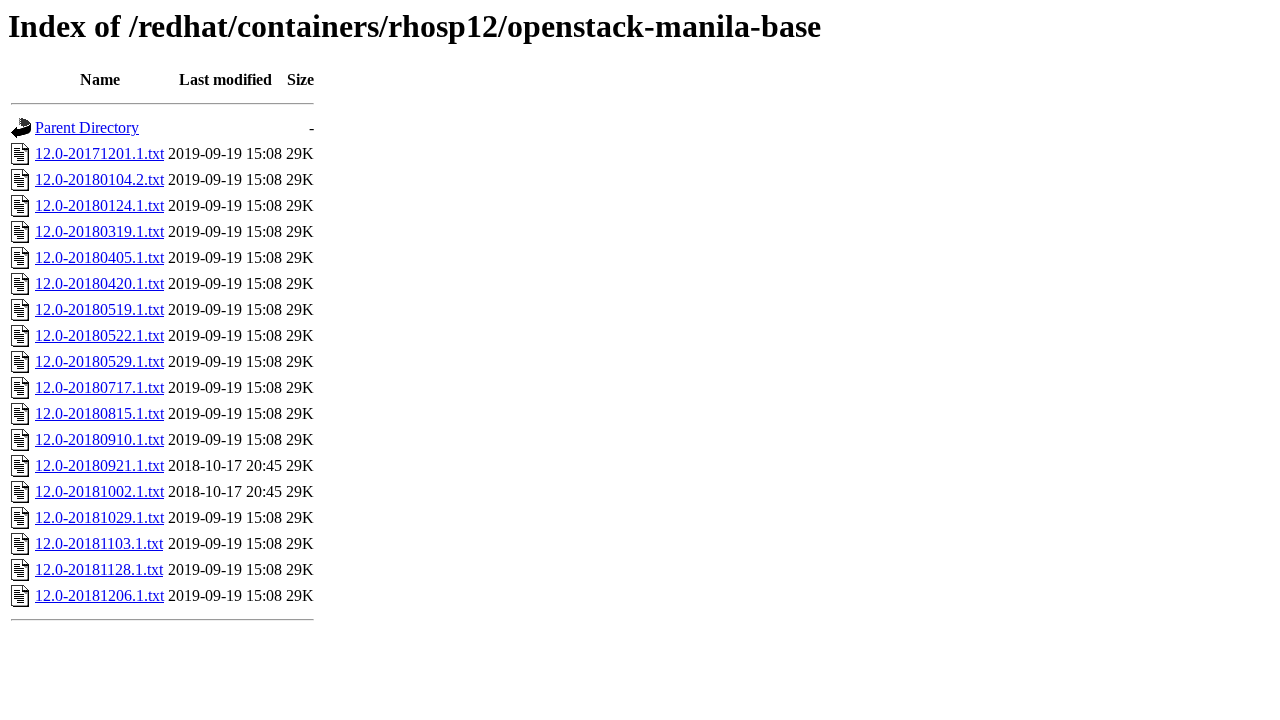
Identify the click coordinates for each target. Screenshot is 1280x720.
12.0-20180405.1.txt (99, 257)
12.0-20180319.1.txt (99, 231)
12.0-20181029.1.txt (99, 517)
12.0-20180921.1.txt (99, 465)
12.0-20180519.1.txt (99, 309)
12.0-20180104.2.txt (99, 179)
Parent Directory (87, 127)
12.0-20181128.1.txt (99, 569)
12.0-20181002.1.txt (99, 491)
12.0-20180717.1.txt (99, 387)
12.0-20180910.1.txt (99, 439)
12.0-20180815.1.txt (99, 413)
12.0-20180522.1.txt (99, 335)
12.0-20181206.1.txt (99, 595)
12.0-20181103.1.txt (99, 543)
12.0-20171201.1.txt (99, 153)
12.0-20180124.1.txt (99, 205)
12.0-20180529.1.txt (99, 361)
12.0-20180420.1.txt (99, 283)
